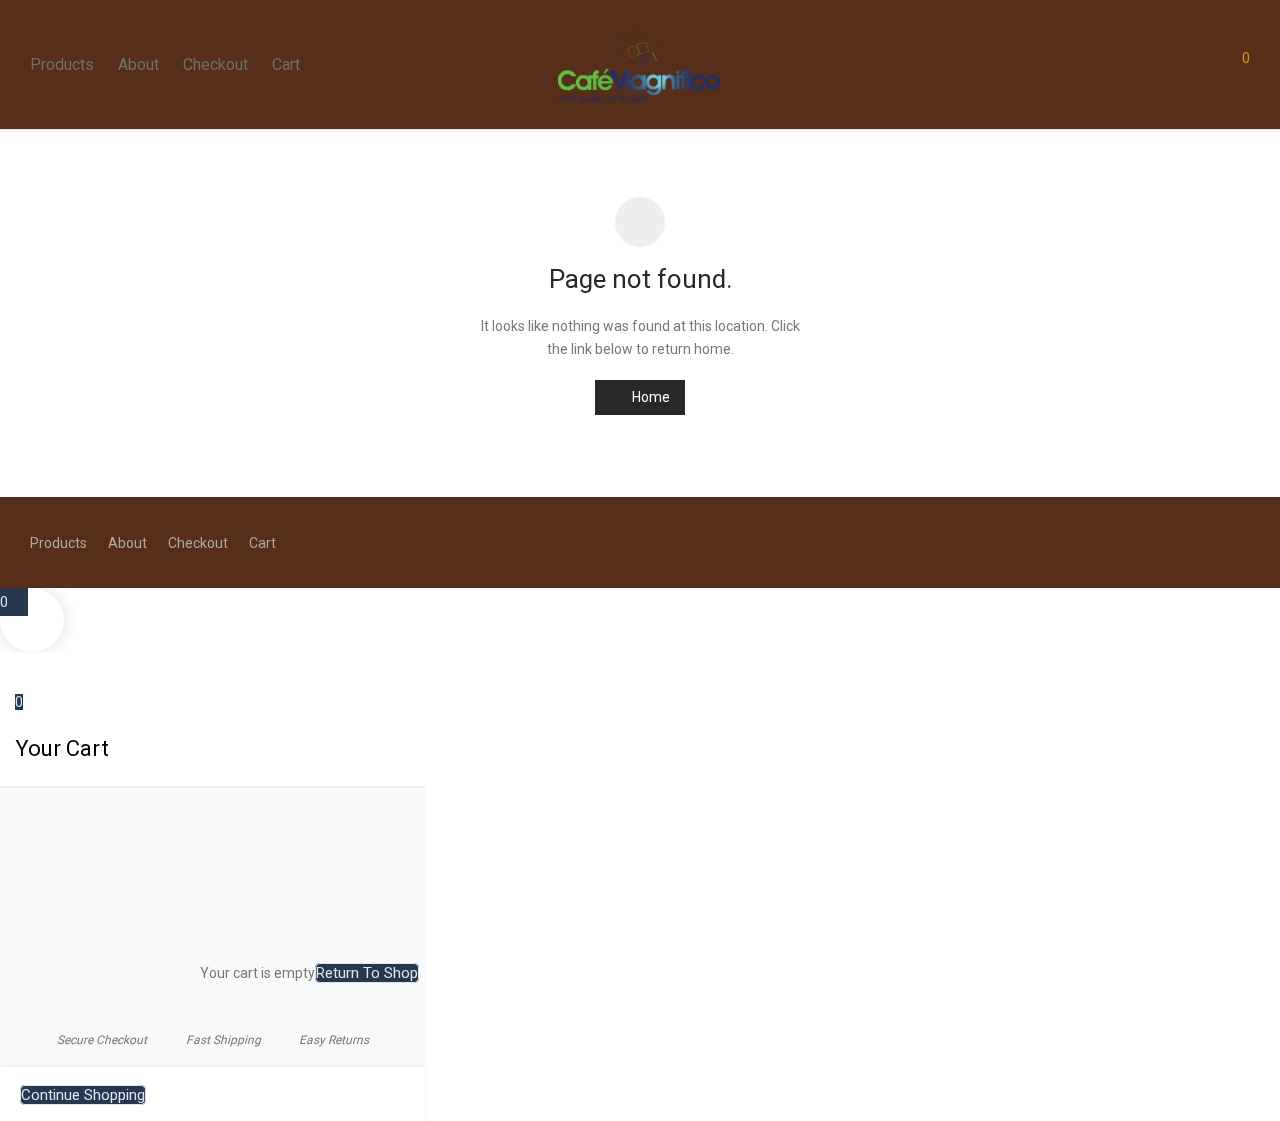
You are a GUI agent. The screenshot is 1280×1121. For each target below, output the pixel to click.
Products (62, 64)
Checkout (215, 64)
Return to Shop (367, 973)
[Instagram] (1210, 542)
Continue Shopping (83, 1095)
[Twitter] (1243, 542)
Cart (286, 64)
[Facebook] (1177, 542)
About (138, 64)
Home (649, 397)
